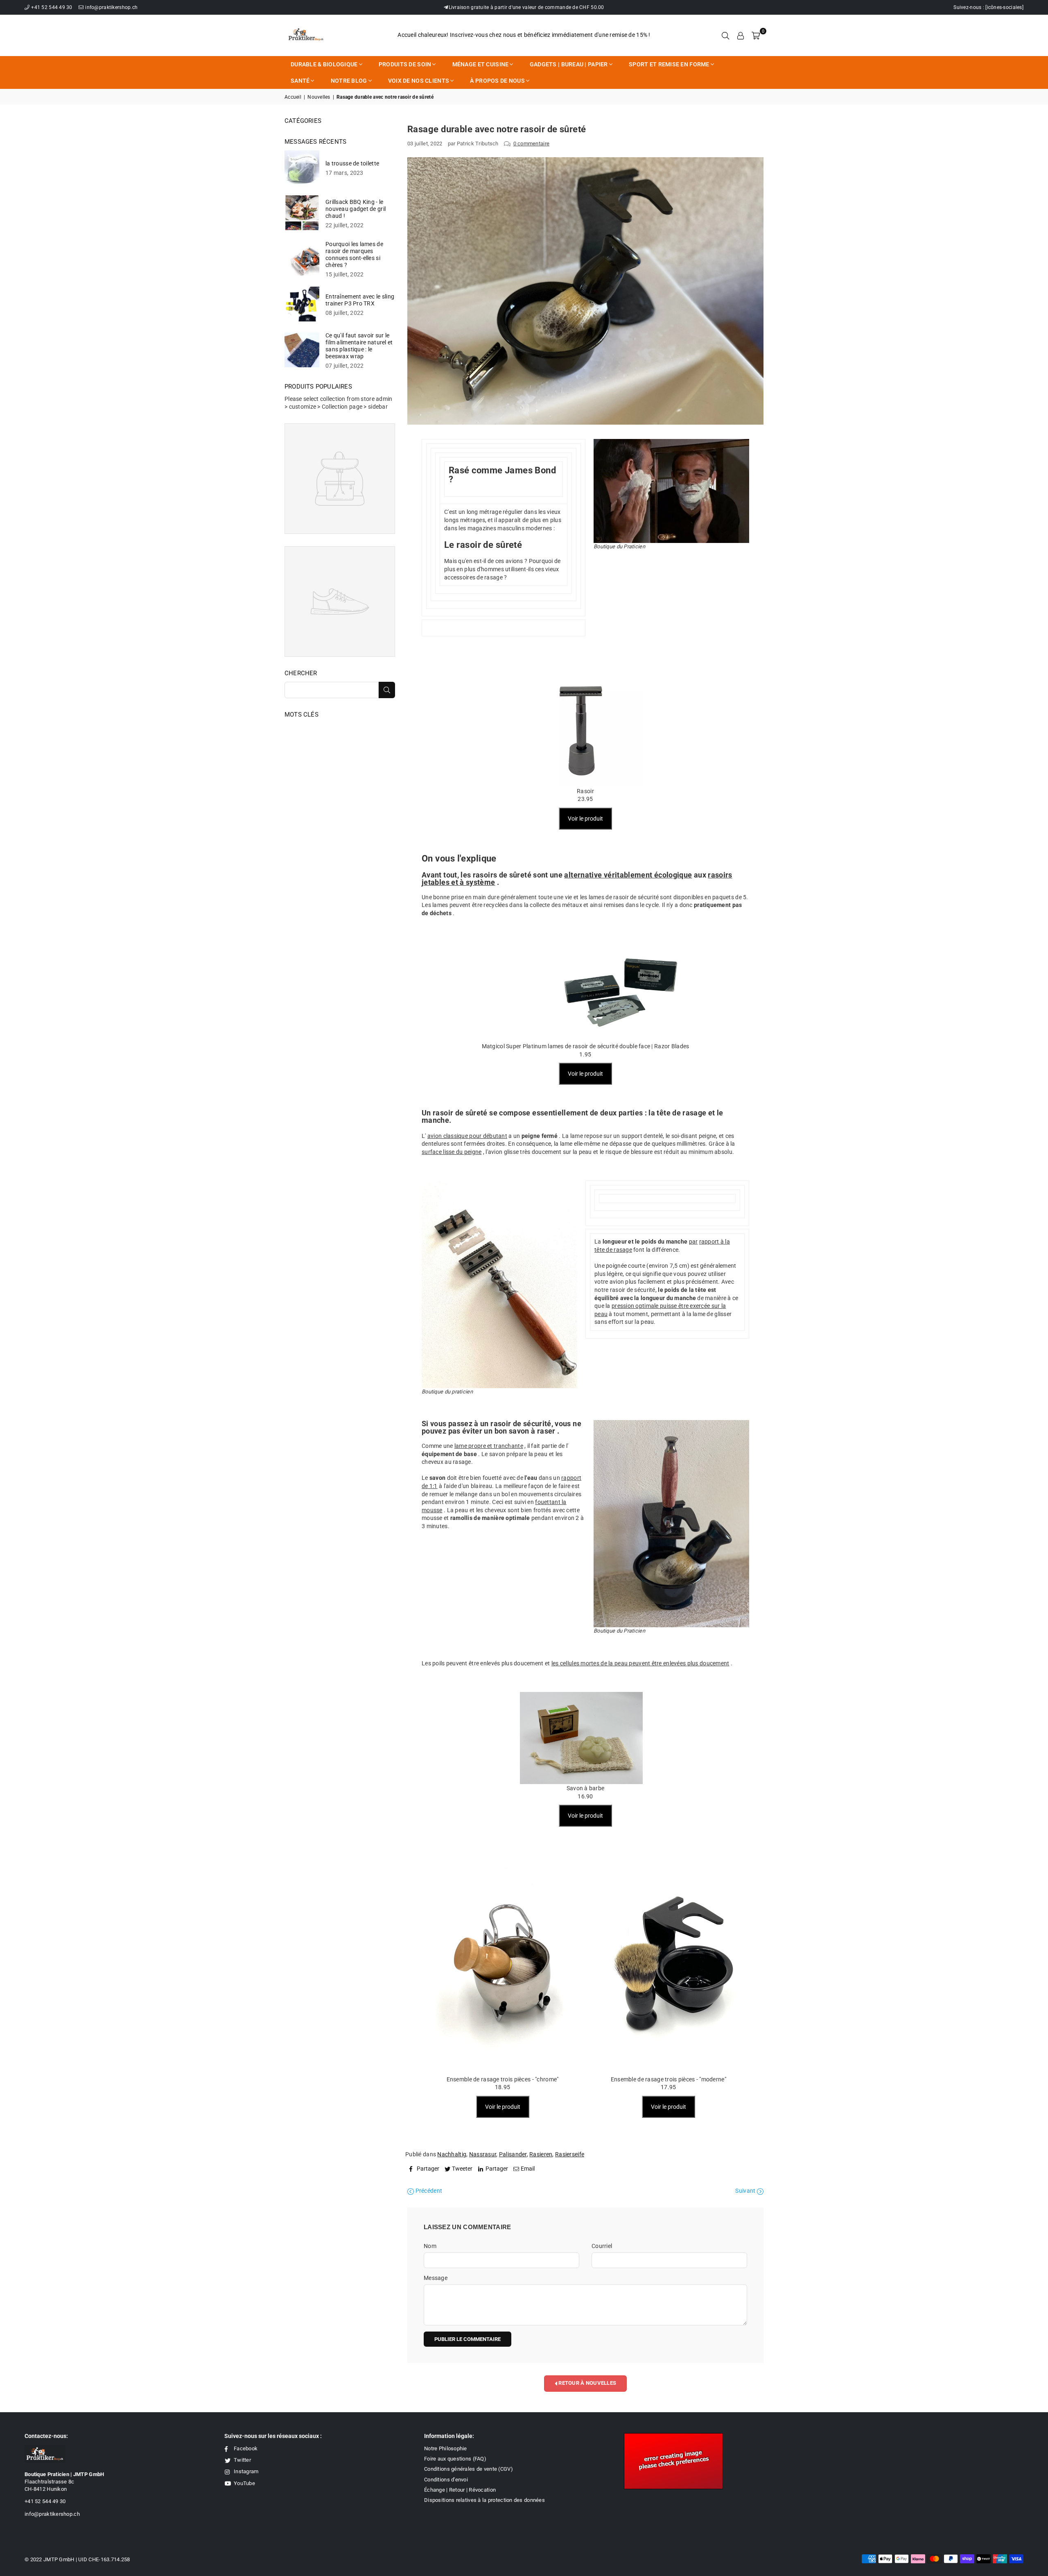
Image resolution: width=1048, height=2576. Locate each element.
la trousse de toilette (352, 163)
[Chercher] (725, 35)
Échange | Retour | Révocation (460, 2490)
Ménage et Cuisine (481, 64)
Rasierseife (570, 2154)
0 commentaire (532, 144)
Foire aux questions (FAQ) (455, 2459)
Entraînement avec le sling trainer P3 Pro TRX (360, 300)
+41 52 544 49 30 (52, 7)
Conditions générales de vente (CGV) (469, 2469)
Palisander (513, 2154)
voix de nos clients (419, 81)
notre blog (349, 81)
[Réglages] (741, 35)
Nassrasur (483, 2154)
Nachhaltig (452, 2154)
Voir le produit (585, 819)
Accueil (293, 97)
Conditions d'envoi (446, 2480)
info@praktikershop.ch (111, 7)
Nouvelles (319, 97)
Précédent (428, 2191)
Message (436, 2278)
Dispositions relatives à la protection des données (484, 2500)
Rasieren (541, 2154)
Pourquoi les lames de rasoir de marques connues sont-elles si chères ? (354, 254)
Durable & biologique (324, 64)
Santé (300, 81)
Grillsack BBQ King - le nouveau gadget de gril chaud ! (356, 209)
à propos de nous (497, 81)
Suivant (746, 2191)
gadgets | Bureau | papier (569, 64)
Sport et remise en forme (669, 64)
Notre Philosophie (446, 2448)
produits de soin (405, 64)
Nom (430, 2246)
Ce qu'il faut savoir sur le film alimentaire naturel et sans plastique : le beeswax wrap (359, 346)
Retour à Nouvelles (587, 2383)
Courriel (602, 2246)
